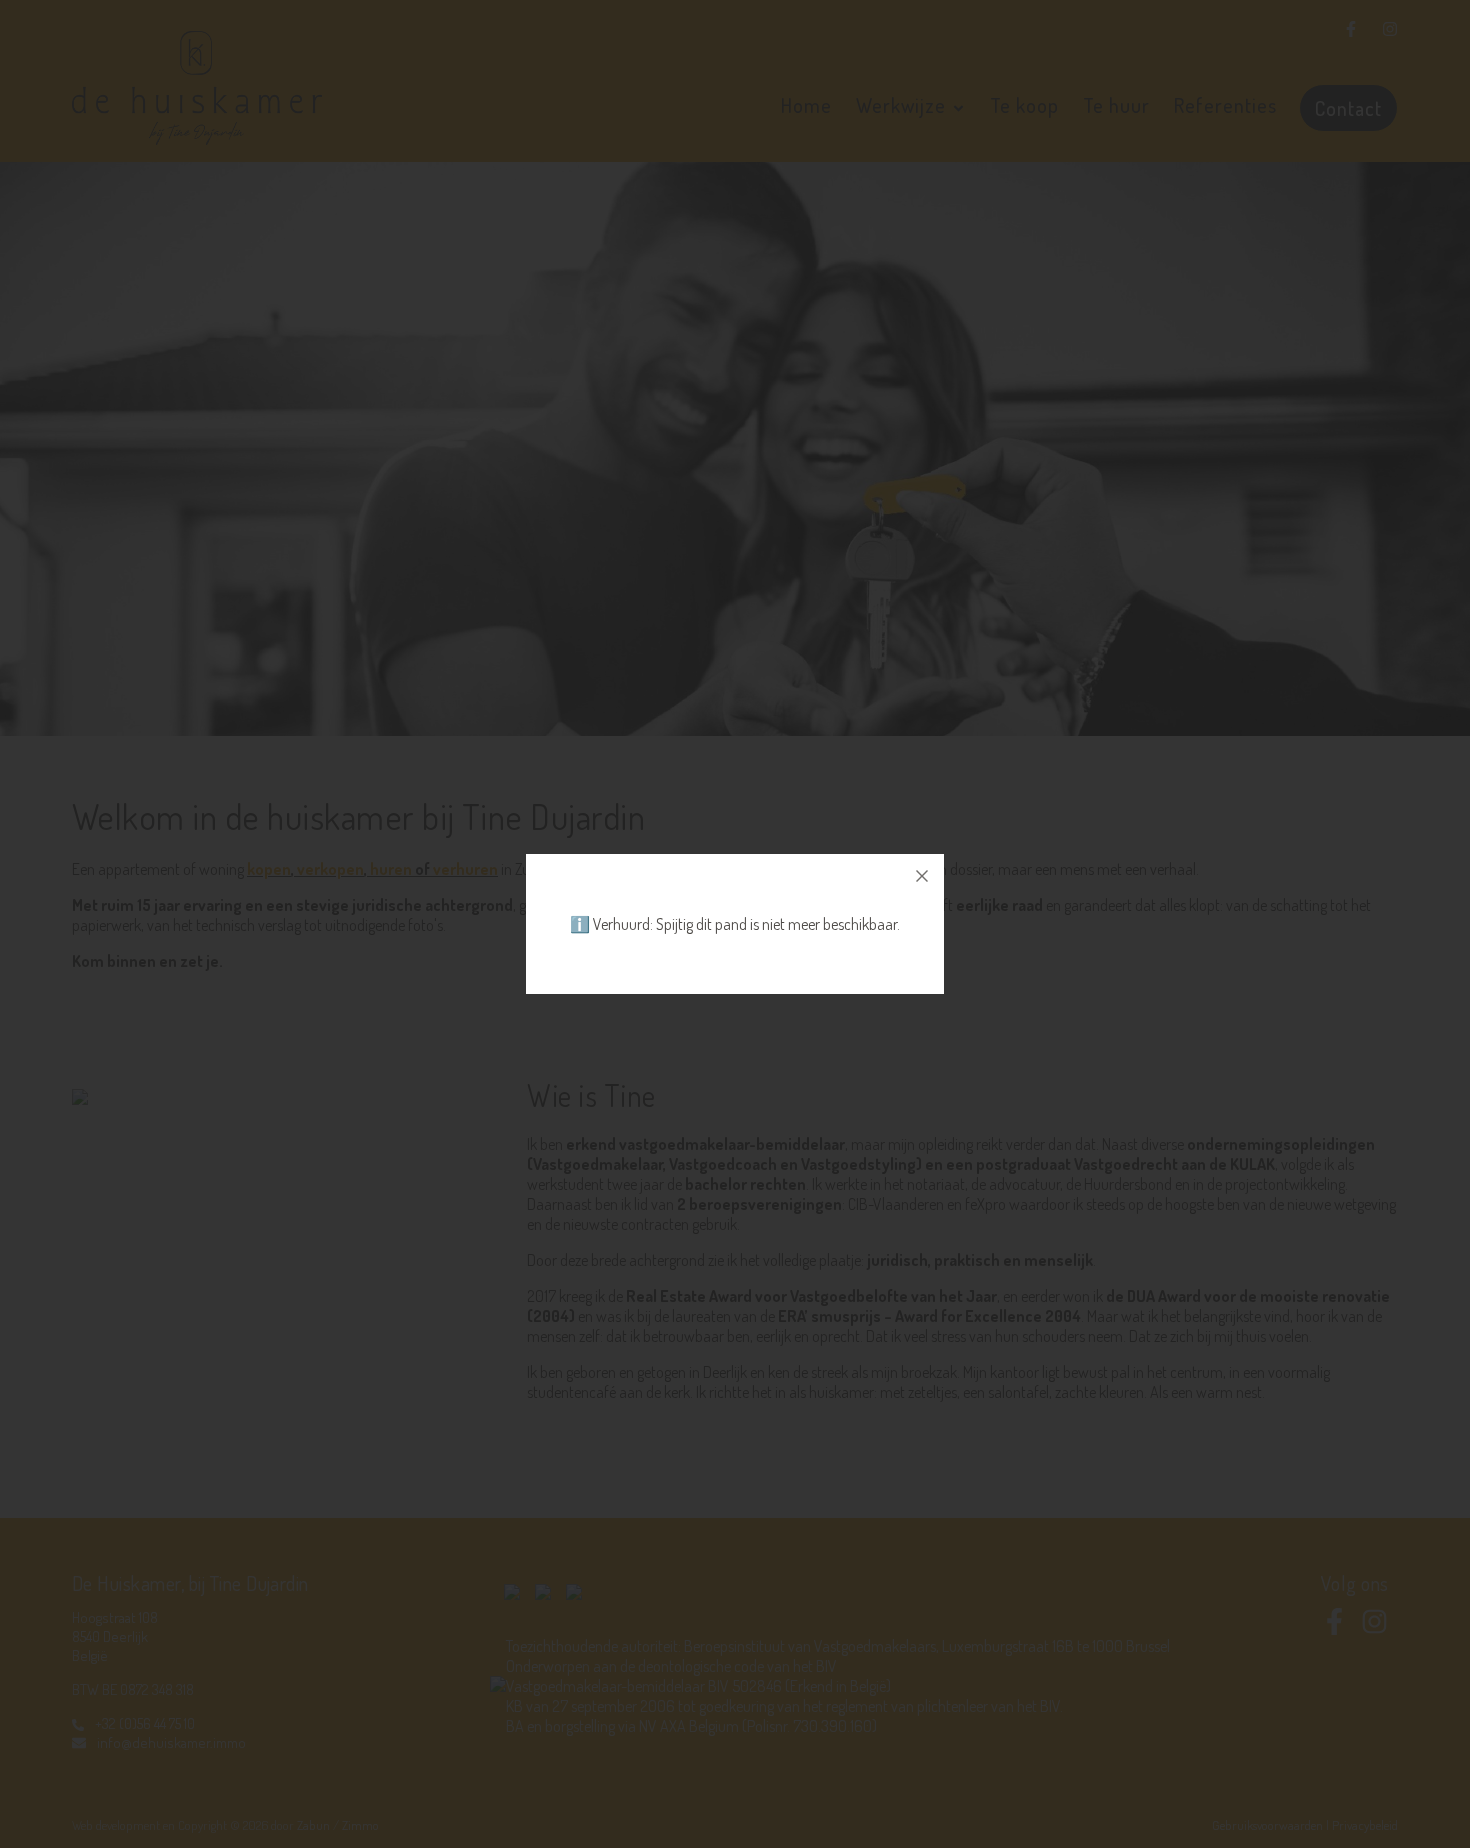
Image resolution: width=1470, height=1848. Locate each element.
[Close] (922, 876)
